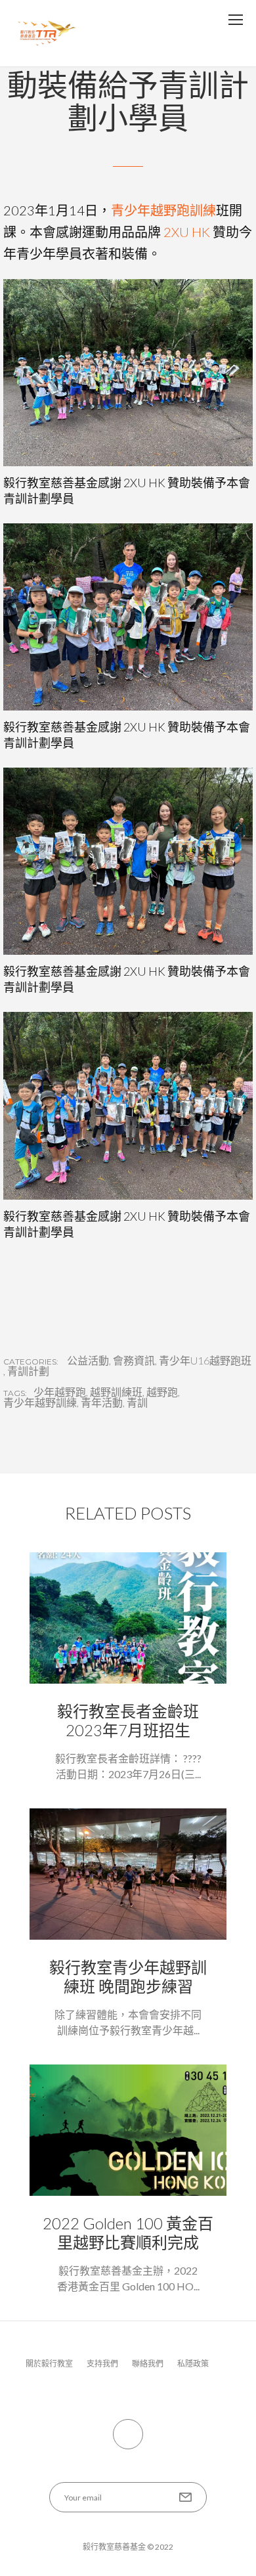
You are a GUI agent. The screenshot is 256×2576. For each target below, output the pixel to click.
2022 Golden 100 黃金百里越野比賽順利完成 (128, 2233)
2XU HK (187, 232)
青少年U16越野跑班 (205, 1361)
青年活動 (102, 1403)
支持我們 (102, 2364)
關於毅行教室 (49, 2364)
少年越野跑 (60, 1392)
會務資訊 (134, 1361)
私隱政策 (193, 2364)
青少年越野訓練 (40, 1403)
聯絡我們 (148, 2364)
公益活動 (88, 1361)
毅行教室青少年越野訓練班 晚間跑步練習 (128, 1976)
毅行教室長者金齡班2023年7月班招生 (128, 1720)
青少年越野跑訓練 (163, 210)
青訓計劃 (28, 1371)
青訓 (137, 1403)
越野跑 (162, 1392)
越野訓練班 (116, 1392)
